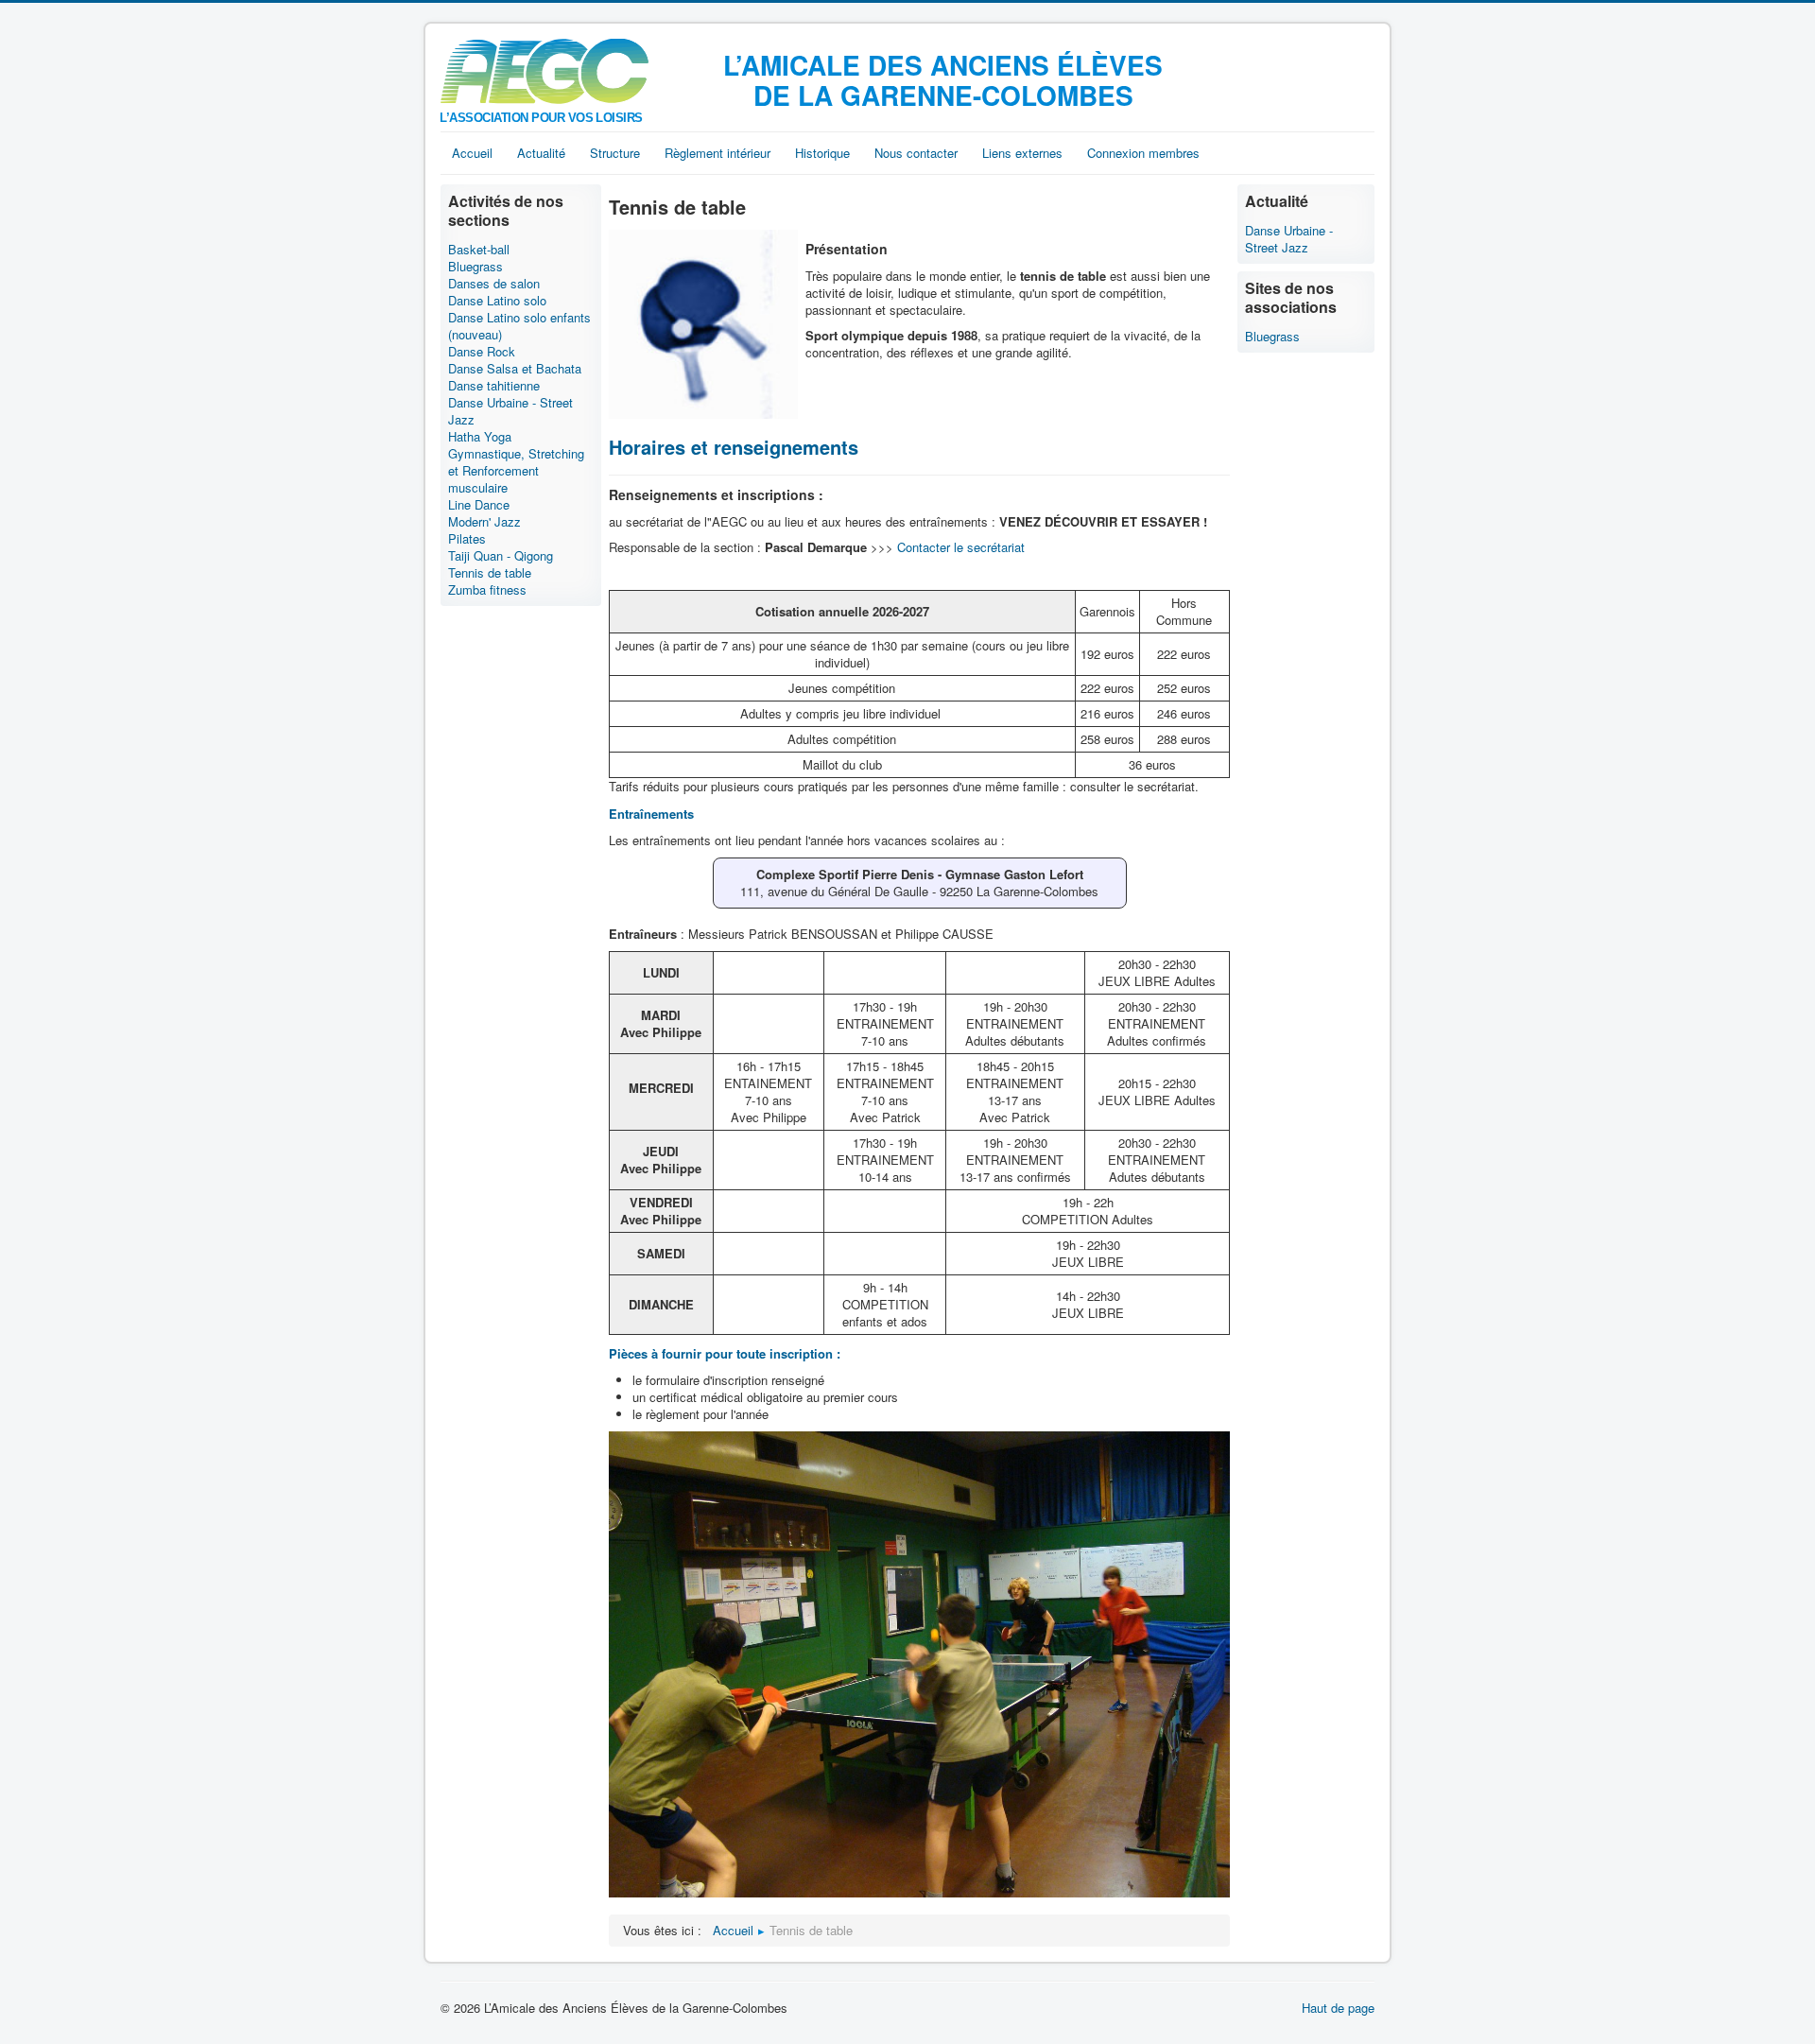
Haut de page (1338, 2008)
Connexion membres (1143, 153)
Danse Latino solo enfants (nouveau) (519, 326)
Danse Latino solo (497, 301)
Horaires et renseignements (734, 447)
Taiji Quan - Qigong (501, 556)
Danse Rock (482, 352)
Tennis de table (490, 573)
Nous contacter (916, 153)
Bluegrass (475, 267)
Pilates (467, 539)
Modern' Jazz (484, 522)
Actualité (541, 153)
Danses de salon (494, 284)
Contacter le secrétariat (961, 547)
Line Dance (479, 505)
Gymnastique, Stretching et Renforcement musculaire (516, 471)
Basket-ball (479, 250)
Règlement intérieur (717, 153)
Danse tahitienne (494, 386)
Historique (822, 153)
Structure (615, 153)
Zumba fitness (487, 590)
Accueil (472, 153)
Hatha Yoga (480, 437)
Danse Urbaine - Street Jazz (510, 411)
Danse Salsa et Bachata (515, 369)
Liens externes (1022, 153)
